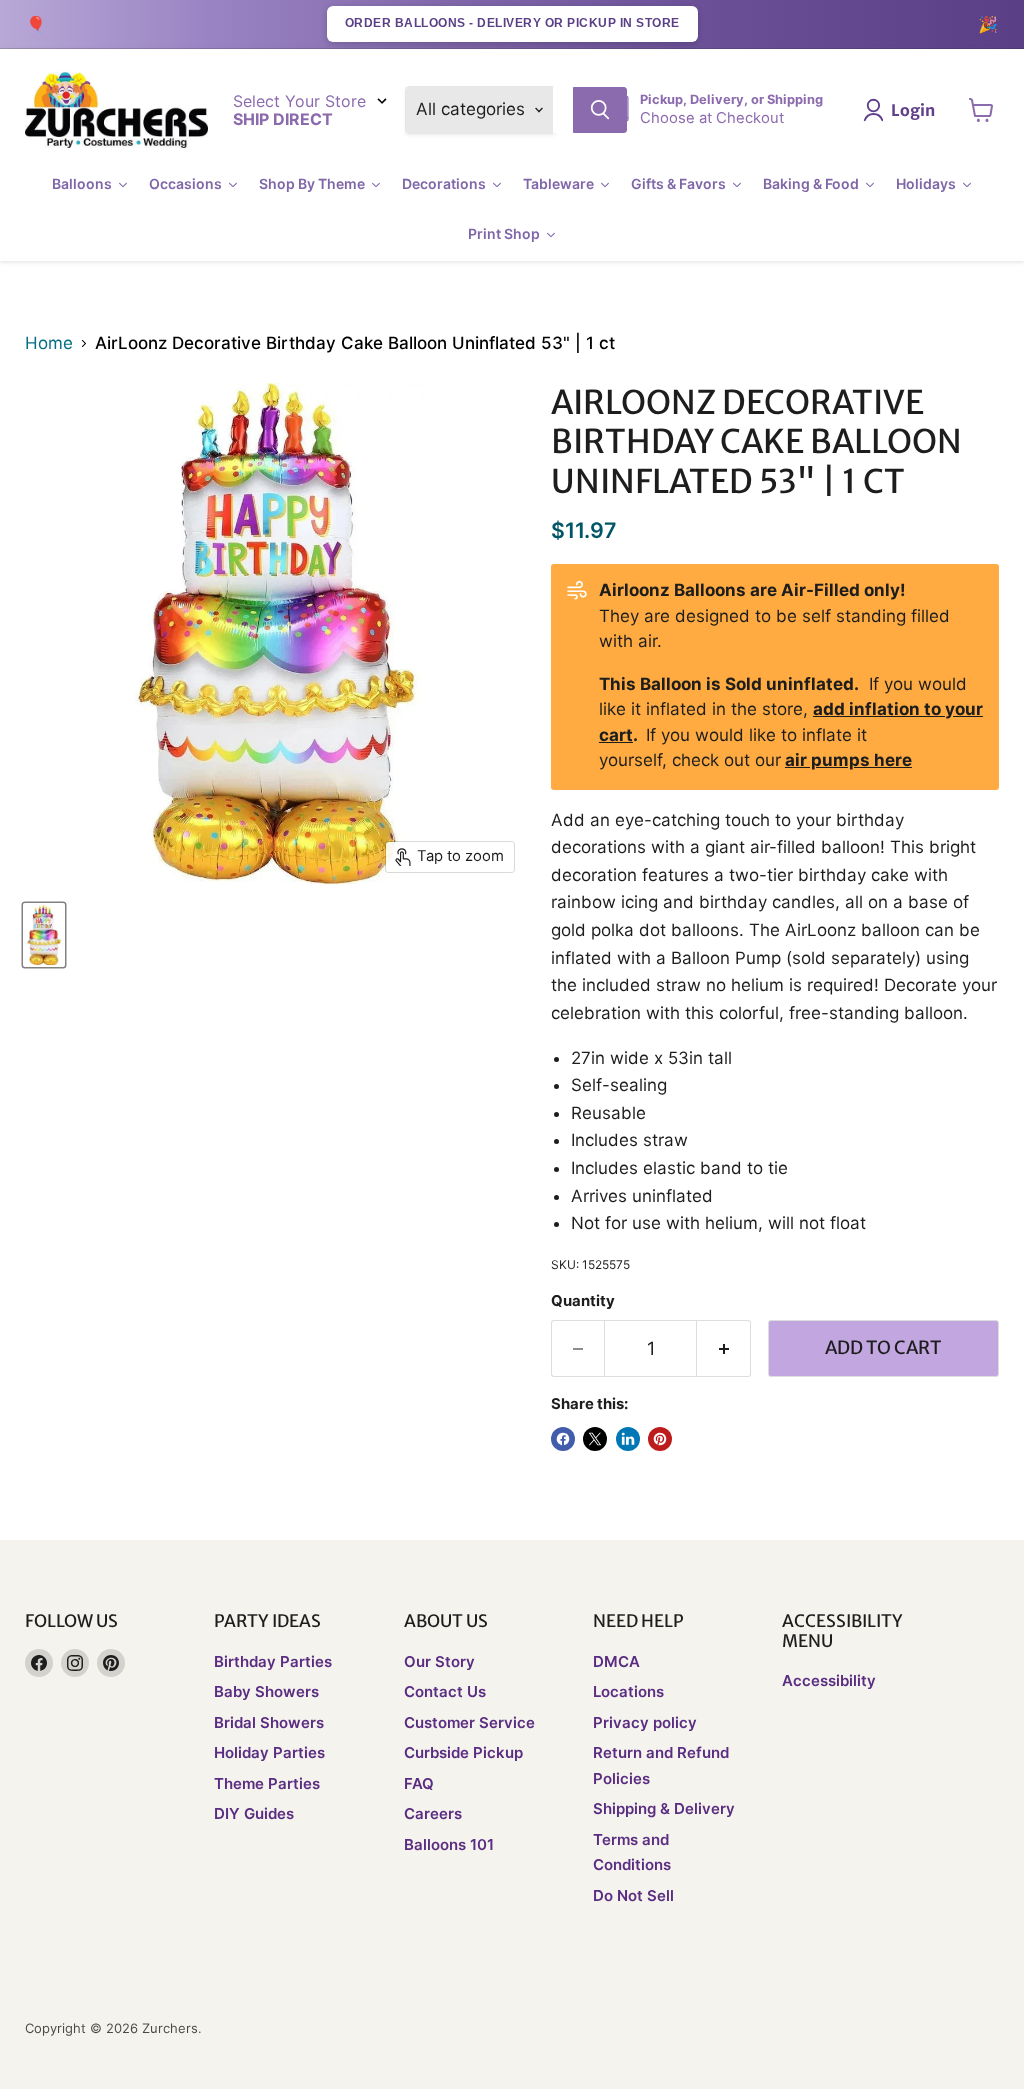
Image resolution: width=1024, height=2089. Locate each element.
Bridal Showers (269, 1722)
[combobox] (563, 110)
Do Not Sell (633, 1895)
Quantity (583, 1301)
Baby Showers (266, 1691)
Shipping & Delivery (664, 1808)
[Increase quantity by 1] (724, 1348)
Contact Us (445, 1691)
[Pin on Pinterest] (660, 1439)
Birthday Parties (273, 1661)
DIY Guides (254, 1813)
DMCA (616, 1661)
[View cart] (981, 110)
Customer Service (469, 1722)
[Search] (600, 110)
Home (49, 343)
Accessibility (829, 1680)
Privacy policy (645, 1722)
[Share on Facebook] (563, 1439)
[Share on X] (595, 1439)
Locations (628, 1691)
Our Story (439, 1661)
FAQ (419, 1783)
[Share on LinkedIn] (628, 1439)
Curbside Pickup (463, 1752)
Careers (433, 1813)
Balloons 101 (449, 1844)
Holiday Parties (269, 1752)
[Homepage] (116, 110)
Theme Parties (267, 1783)
